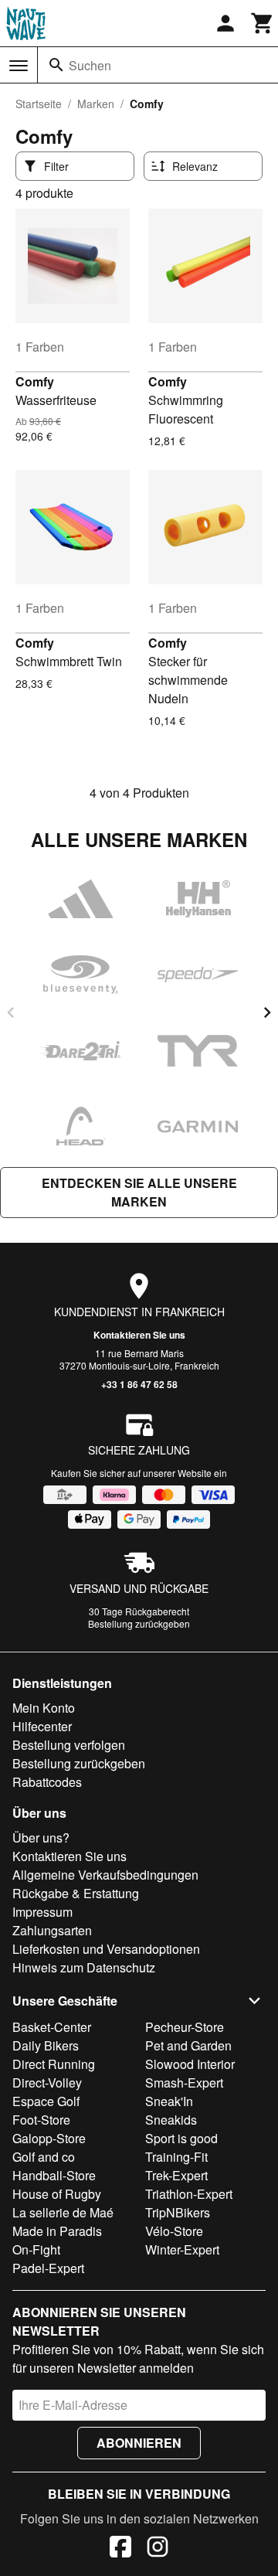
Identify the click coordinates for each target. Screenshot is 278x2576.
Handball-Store (54, 2175)
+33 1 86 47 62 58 (139, 1384)
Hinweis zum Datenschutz (84, 1967)
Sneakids (171, 2120)
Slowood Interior (190, 2064)
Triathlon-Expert (189, 2194)
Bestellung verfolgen (69, 1745)
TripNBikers (178, 2212)
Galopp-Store (49, 2138)
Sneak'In (169, 2101)
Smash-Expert (184, 2083)
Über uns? (41, 1838)
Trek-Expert (176, 2175)
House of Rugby (57, 2194)
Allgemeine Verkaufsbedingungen (105, 1875)
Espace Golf (46, 2101)
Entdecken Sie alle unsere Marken (139, 1192)
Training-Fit (176, 2157)
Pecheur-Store (185, 2027)
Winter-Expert (182, 2249)
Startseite (39, 104)
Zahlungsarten (52, 1930)
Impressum (42, 1912)
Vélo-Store (174, 2231)
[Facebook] (120, 2549)
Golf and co (44, 2157)
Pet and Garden (188, 2045)
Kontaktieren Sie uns (139, 1335)
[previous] (11, 1012)
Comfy (35, 381)
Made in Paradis (57, 2231)
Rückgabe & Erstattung (76, 1893)
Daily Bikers (46, 2045)
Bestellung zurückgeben (139, 1623)
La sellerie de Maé (63, 2212)
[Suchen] (56, 65)
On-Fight (36, 2249)
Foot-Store (41, 2120)
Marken (96, 104)
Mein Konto (44, 1708)
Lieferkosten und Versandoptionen (106, 1949)
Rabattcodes (47, 1782)
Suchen (90, 65)
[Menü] (19, 66)
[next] (267, 1012)
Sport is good (181, 2138)
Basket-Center (52, 2027)
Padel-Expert (48, 2268)
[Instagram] (158, 2549)
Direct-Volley (47, 2083)
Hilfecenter (42, 1726)
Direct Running (54, 2064)
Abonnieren (139, 2443)
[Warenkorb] (263, 23)
